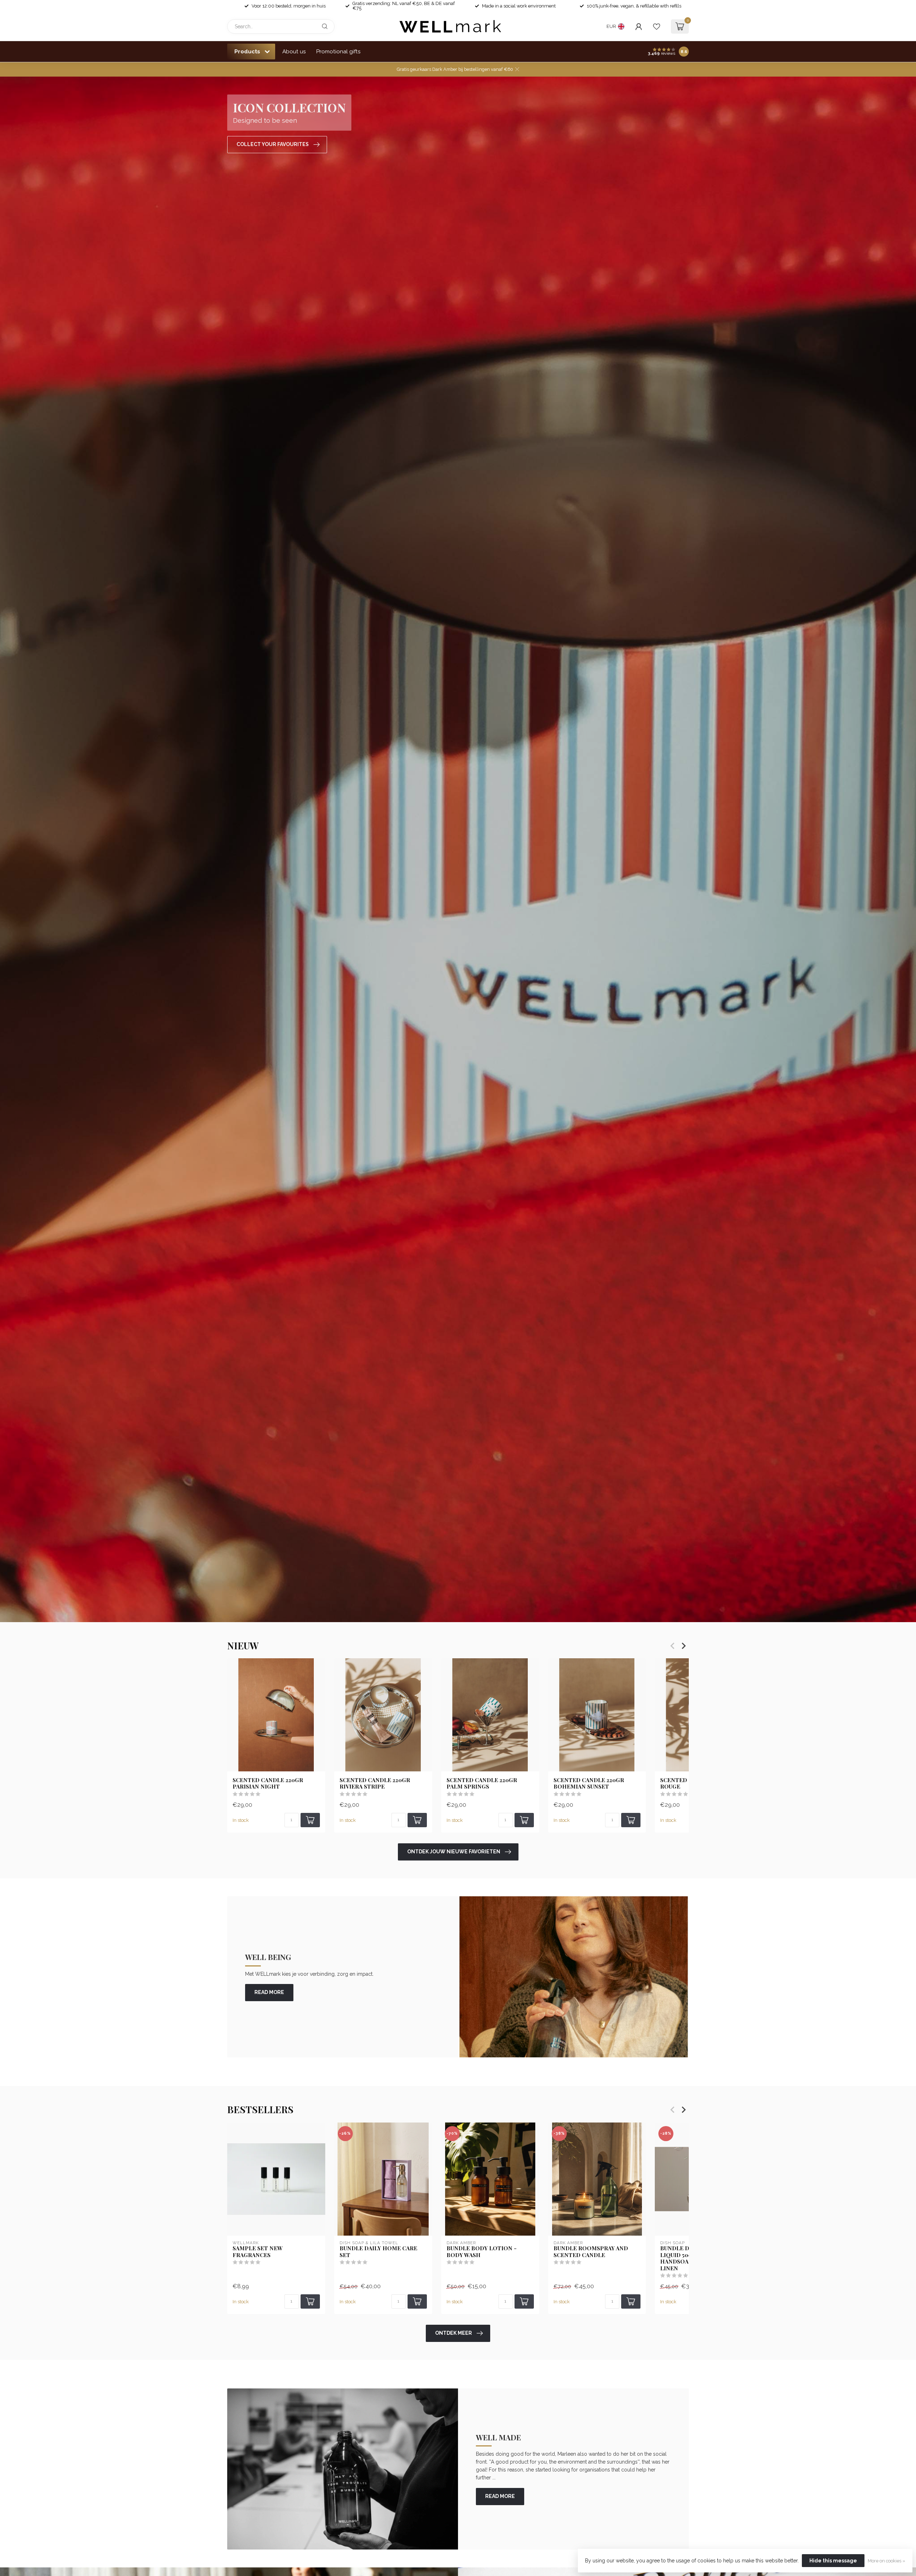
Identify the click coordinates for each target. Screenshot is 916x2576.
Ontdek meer (454, 2333)
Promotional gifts (338, 52)
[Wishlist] (657, 26)
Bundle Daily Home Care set (378, 2252)
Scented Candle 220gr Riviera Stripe (375, 1783)
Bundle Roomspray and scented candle (591, 2252)
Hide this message (833, 2561)
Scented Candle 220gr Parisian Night (268, 1783)
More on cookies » (886, 2561)
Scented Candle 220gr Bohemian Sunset (589, 1783)
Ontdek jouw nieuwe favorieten (454, 1852)
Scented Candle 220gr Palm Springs (482, 1783)
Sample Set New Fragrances (258, 2252)
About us (294, 52)
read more (269, 1992)
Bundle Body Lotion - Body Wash (482, 2252)
